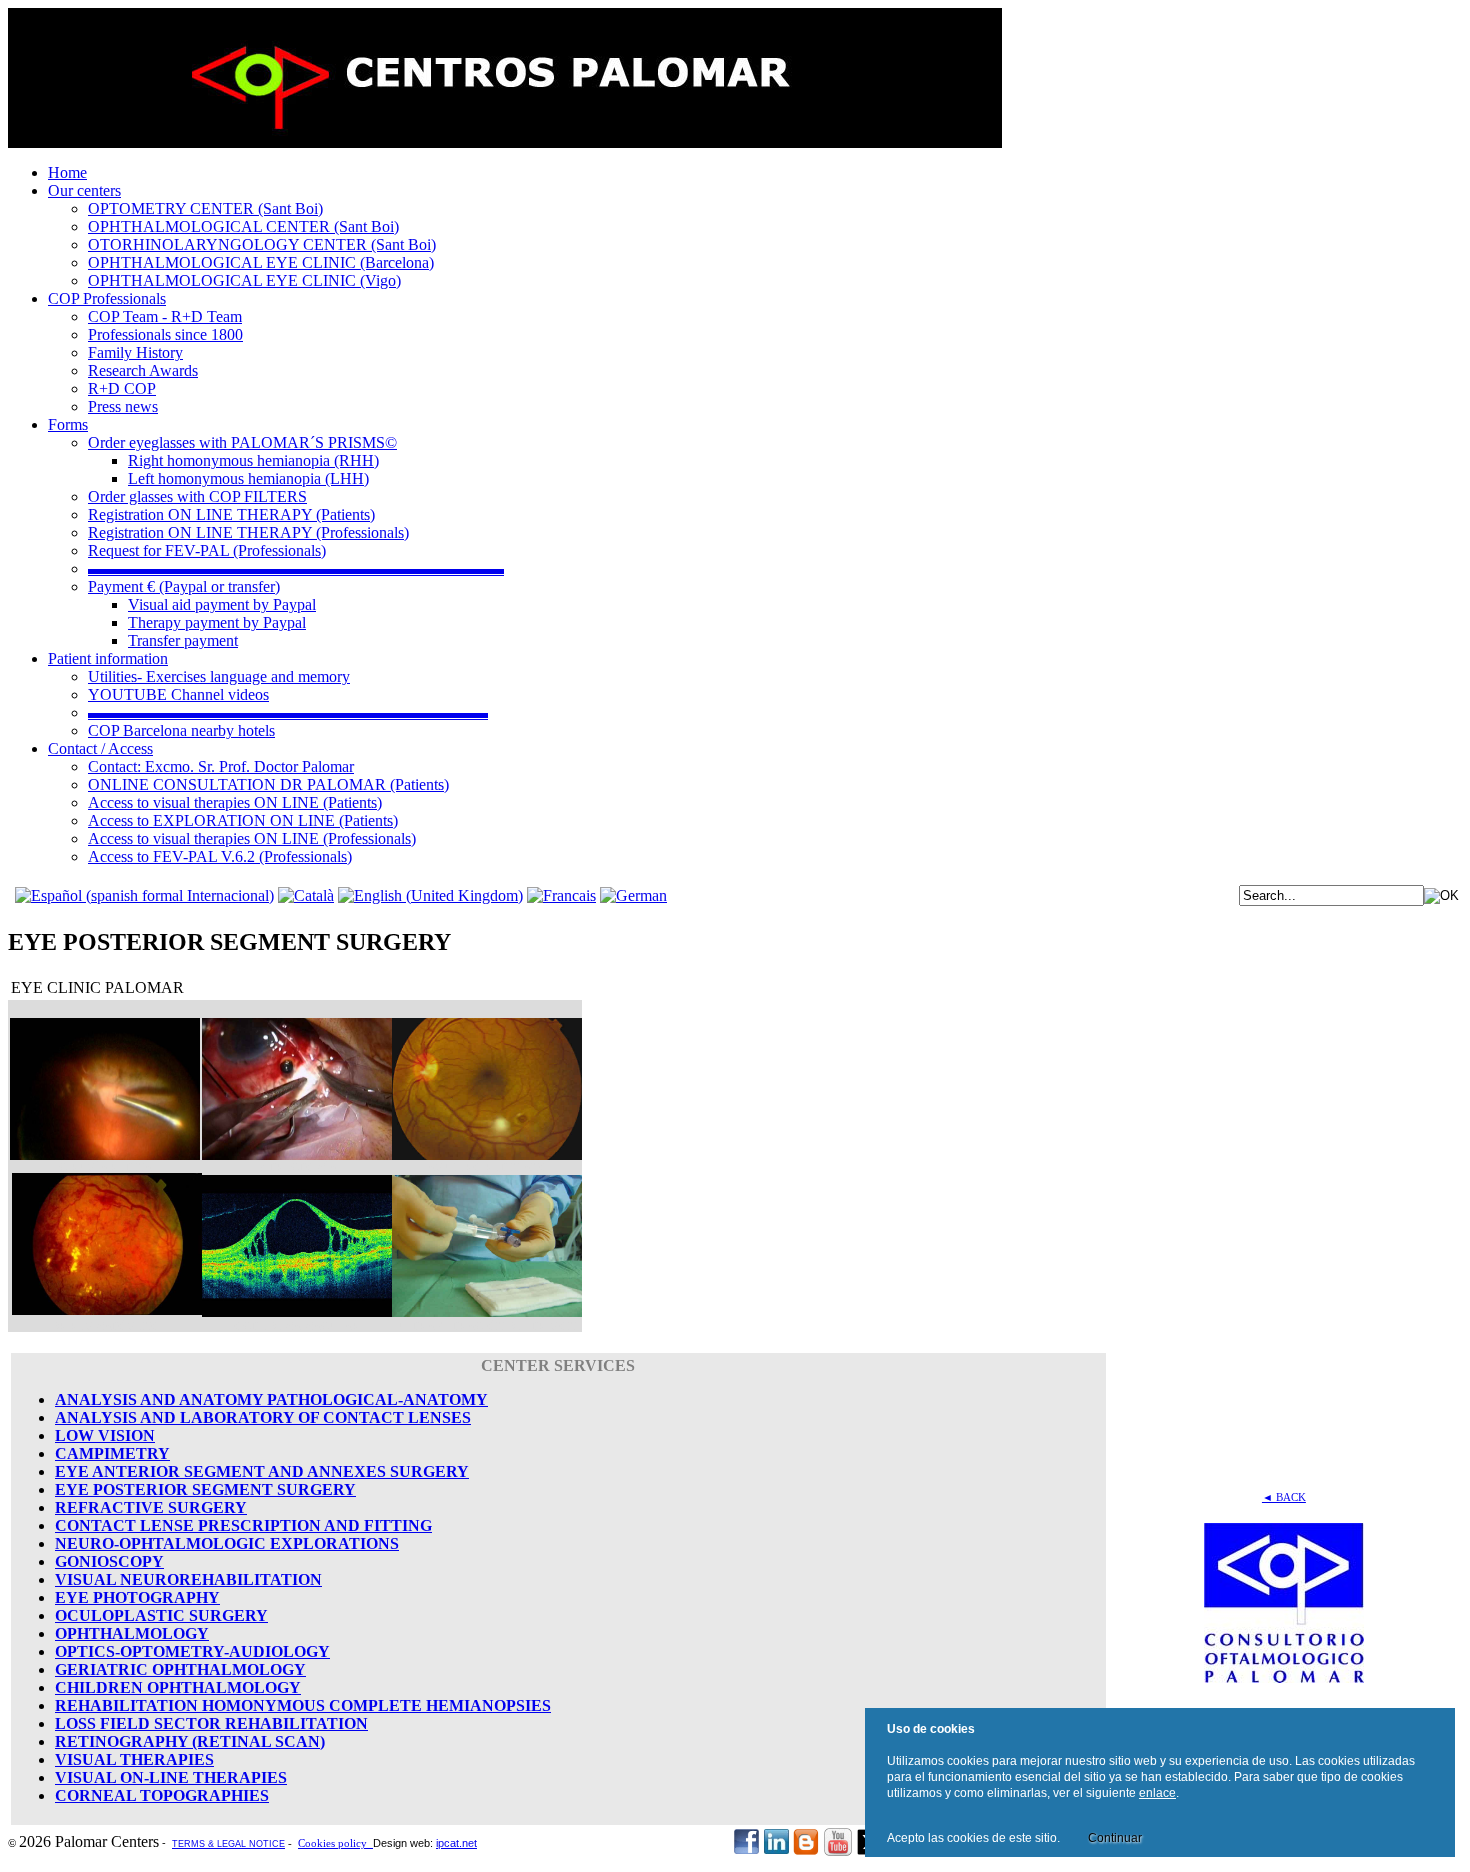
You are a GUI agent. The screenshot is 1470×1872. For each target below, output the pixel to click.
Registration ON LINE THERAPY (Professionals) (248, 532)
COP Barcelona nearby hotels (181, 730)
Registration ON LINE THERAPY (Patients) (231, 514)
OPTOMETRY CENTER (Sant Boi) (205, 208)
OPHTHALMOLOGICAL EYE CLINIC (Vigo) (244, 280)
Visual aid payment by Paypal (222, 604)
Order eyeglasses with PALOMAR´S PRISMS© (242, 442)
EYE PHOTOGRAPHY (137, 1597)
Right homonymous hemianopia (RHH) (253, 460)
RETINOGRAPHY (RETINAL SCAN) (190, 1741)
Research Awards (143, 370)
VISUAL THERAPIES (134, 1759)
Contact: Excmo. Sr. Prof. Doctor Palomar (221, 766)
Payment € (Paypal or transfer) (184, 586)
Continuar (1115, 1838)
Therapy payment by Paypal (217, 622)
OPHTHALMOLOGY (132, 1633)
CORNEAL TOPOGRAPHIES (162, 1795)
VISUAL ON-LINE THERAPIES (171, 1777)
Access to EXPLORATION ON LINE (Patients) (243, 820)
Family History (135, 352)
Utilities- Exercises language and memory (219, 676)
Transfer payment (183, 640)
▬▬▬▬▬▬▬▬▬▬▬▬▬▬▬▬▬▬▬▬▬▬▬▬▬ (288, 712)
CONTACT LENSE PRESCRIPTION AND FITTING (243, 1525)
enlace (1157, 1793)
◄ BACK (1284, 1497)
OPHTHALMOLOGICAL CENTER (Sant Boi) (243, 226)
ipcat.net (456, 1843)
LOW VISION (105, 1435)
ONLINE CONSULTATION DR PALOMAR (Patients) (268, 784)
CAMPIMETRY (112, 1453)
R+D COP (122, 388)
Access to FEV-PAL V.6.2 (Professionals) (220, 856)
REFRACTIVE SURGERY (151, 1507)
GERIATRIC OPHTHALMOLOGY (180, 1669)
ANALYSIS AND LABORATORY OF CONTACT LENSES (263, 1417)
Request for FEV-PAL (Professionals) (207, 550)
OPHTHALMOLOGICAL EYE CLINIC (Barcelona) (261, 262)
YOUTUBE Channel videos (178, 694)
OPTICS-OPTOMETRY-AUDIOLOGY (192, 1651)
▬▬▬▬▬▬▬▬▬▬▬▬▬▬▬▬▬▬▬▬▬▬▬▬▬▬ (296, 568)
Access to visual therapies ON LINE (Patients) (235, 802)
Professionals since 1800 (165, 334)
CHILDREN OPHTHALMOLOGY (178, 1687)
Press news (123, 406)
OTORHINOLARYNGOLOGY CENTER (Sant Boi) (262, 244)
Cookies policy (335, 1843)
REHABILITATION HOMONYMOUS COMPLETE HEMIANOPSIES (303, 1705)
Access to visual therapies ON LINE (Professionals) (252, 838)
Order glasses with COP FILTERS (197, 496)
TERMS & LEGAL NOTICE (228, 1844)
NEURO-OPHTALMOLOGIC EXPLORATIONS (227, 1543)
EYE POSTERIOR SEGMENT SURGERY (205, 1489)
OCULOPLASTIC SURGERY (161, 1615)
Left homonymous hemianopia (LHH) (248, 478)
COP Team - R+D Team (165, 316)
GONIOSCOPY (109, 1561)
